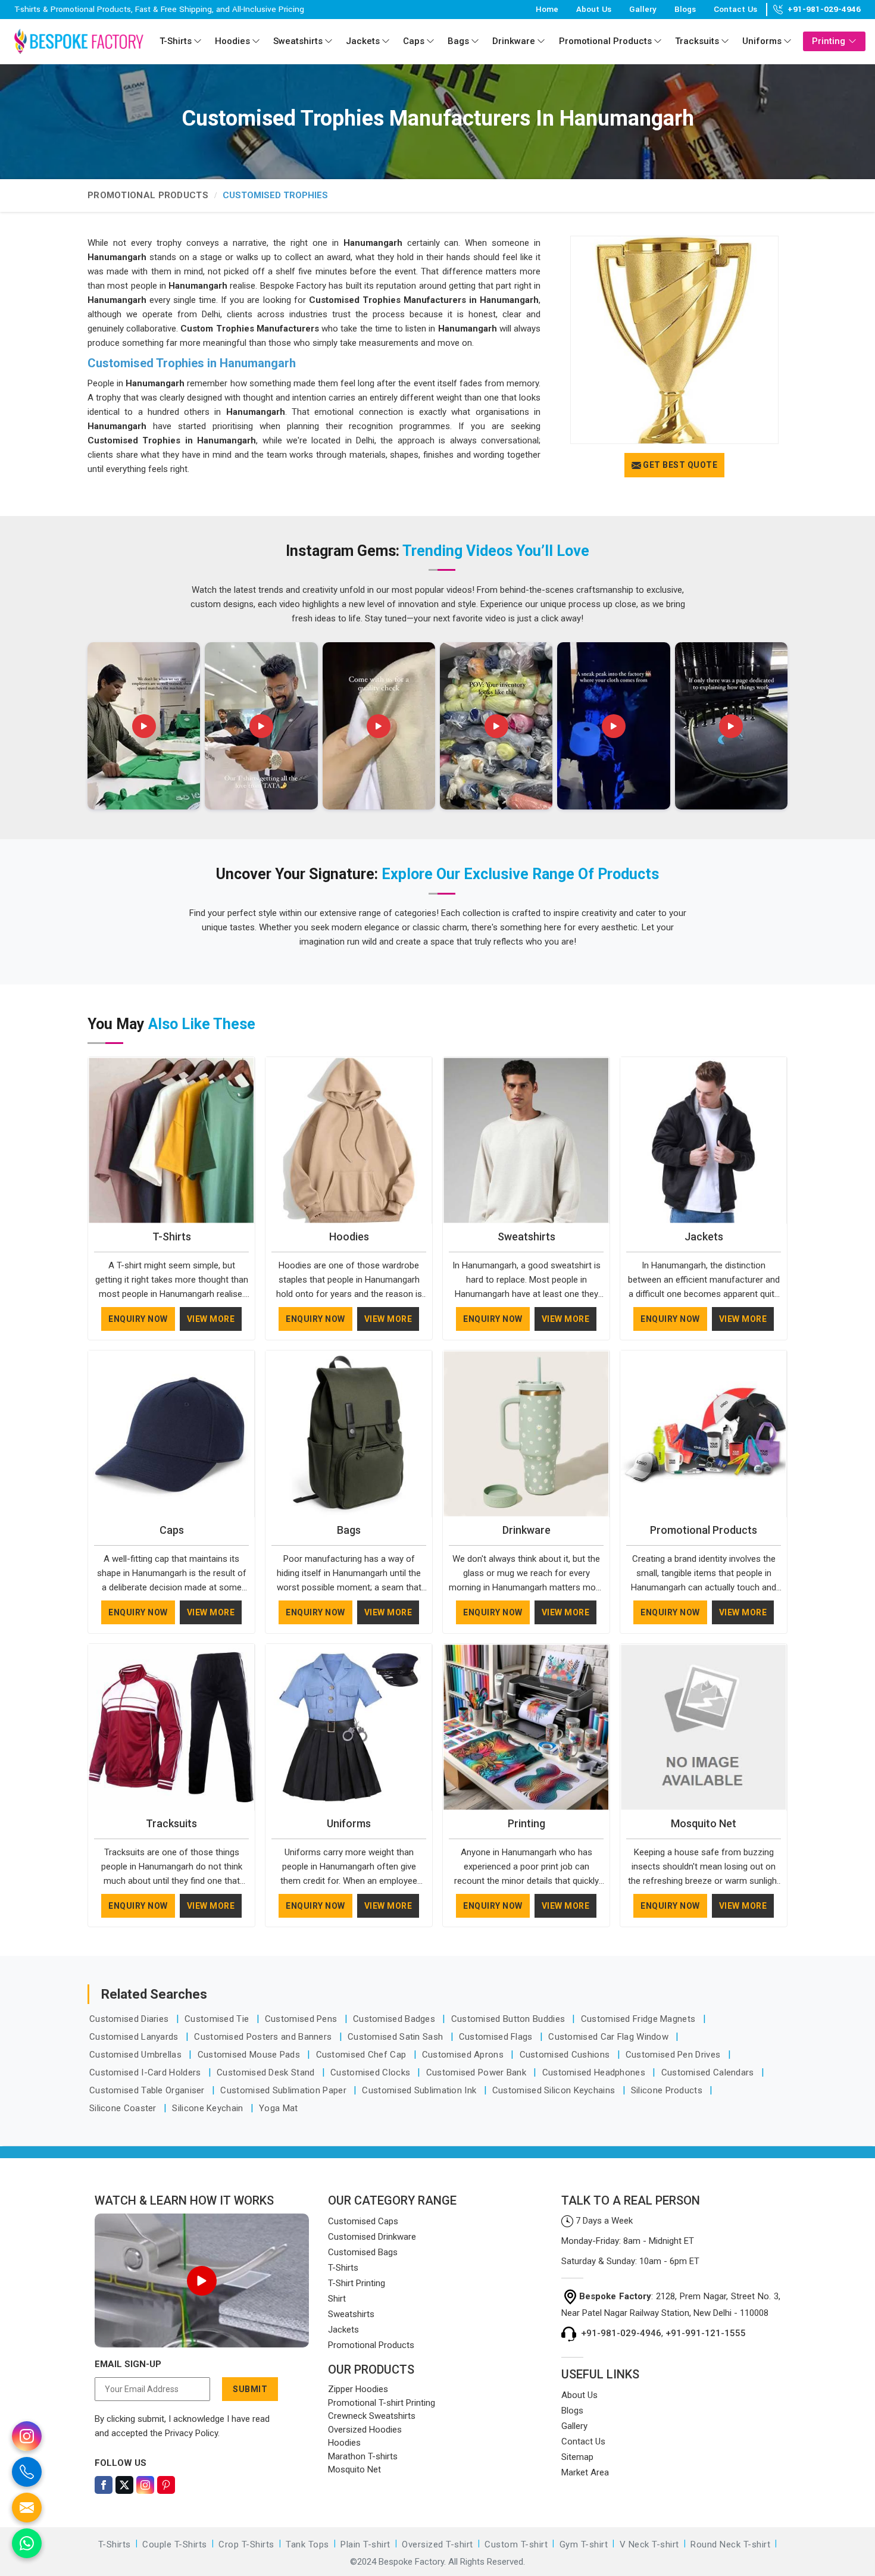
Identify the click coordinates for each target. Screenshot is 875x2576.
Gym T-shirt (584, 2544)
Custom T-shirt (516, 2544)
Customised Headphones (595, 2072)
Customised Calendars (709, 2072)
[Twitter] (124, 2485)
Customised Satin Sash (397, 2037)
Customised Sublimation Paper (285, 2090)
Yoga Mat (278, 2108)
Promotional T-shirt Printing (382, 2403)
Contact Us (735, 9)
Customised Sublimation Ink (420, 2090)
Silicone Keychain (209, 2108)
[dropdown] (198, 41)
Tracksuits (697, 41)
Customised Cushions (566, 2055)
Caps (414, 41)
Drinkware (514, 41)
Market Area (585, 2472)
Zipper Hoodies (358, 2389)
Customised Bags (363, 2252)
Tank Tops (307, 2544)
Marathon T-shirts (363, 2456)
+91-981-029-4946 (824, 10)
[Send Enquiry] (27, 2508)
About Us (594, 9)
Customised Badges (395, 2019)
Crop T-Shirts (246, 2544)
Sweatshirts (298, 41)
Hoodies (232, 41)
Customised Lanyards (135, 2037)
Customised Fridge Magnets (640, 2019)
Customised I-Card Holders (146, 2072)
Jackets (363, 41)
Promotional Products (605, 41)
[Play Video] (202, 2281)
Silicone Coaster (124, 2108)
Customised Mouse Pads (250, 2055)
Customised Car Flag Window (610, 2037)
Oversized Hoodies (365, 2430)
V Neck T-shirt (649, 2544)
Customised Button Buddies (510, 2019)
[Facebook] (104, 2485)
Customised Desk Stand (267, 2072)
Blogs (685, 9)
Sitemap (577, 2457)
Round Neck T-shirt (730, 2544)
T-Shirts (176, 41)
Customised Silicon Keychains (555, 2090)
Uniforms (762, 41)
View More (211, 1319)
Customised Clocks (371, 2072)
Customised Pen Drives (674, 2055)
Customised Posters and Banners (264, 2037)
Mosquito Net (704, 1823)
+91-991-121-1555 (706, 2333)
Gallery (643, 9)
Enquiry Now (138, 1319)
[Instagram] (145, 2485)
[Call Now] (27, 2472)
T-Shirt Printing (357, 2283)
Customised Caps (363, 2221)
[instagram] (27, 2436)
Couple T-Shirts (175, 2544)
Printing (829, 41)
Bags (458, 41)
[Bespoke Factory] (79, 41)
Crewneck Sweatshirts (372, 2416)
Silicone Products (668, 2090)
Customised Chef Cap (362, 2055)
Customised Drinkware (372, 2237)
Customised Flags (497, 2037)
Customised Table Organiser (148, 2090)
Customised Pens (302, 2019)
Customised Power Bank (478, 2072)
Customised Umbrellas (137, 2055)
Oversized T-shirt (437, 2544)
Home (547, 9)
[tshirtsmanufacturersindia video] (144, 726)
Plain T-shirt (365, 2544)
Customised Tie (218, 2019)
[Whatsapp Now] (27, 2543)
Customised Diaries (130, 2019)
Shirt (337, 2299)
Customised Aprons (464, 2055)
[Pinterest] (166, 2485)
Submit (250, 2389)
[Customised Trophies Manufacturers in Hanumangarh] (674, 340)
